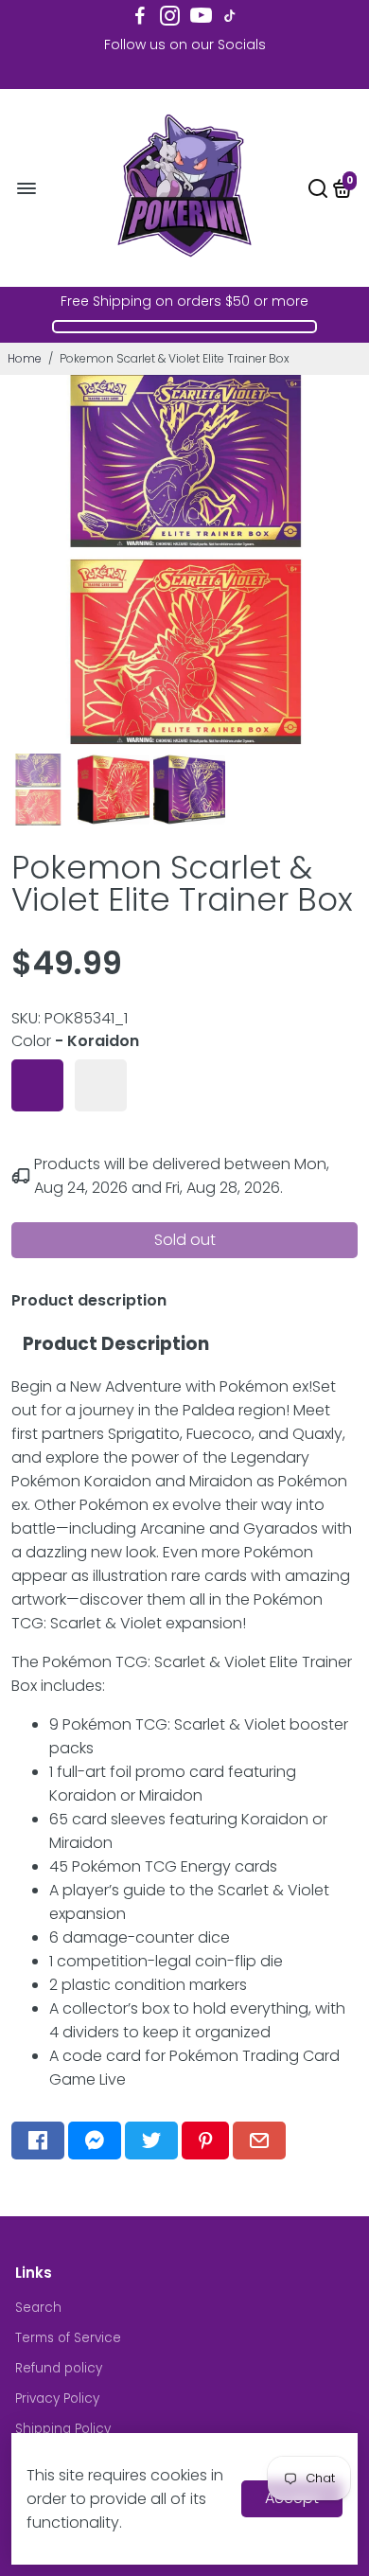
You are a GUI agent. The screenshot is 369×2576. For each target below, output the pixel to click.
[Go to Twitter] (151, 2141)
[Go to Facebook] (140, 16)
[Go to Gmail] (259, 2141)
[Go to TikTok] (230, 16)
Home (25, 358)
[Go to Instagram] (170, 16)
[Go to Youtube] (201, 16)
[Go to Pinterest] (205, 2141)
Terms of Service (68, 2338)
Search (38, 2308)
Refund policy (59, 2368)
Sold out (185, 1240)
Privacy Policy (57, 2398)
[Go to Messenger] (95, 2141)
